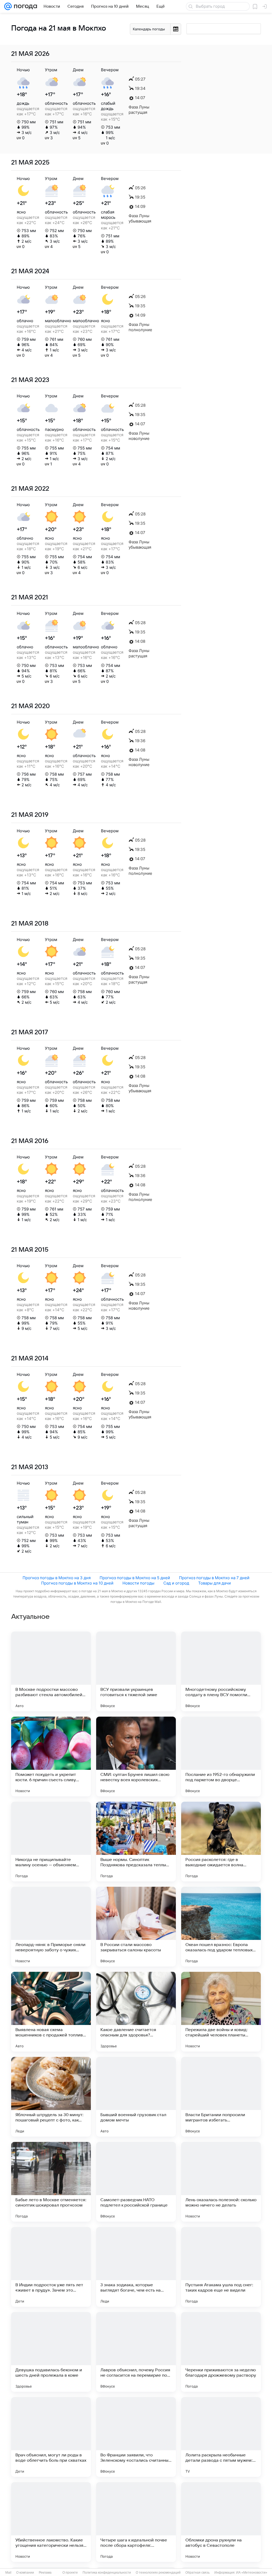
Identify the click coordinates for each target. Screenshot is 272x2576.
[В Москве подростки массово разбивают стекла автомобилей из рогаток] (51, 1671)
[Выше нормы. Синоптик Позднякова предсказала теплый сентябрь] (136, 1842)
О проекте (70, 2573)
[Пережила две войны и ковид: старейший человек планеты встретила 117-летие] (221, 2012)
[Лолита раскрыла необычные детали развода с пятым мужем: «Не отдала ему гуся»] (221, 2437)
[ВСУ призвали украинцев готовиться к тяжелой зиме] (136, 1671)
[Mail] (8, 6)
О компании (25, 2573)
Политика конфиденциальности (107, 2573)
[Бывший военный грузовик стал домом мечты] (136, 2097)
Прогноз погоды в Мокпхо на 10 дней (77, 1583)
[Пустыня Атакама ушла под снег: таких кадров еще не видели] (221, 2267)
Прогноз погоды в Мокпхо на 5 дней (135, 1578)
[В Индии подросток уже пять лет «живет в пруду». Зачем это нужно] (51, 2267)
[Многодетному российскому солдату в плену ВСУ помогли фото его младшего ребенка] (221, 1671)
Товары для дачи (214, 1583)
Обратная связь (197, 2573)
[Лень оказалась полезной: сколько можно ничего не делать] (221, 2182)
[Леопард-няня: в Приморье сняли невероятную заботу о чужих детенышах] (51, 1927)
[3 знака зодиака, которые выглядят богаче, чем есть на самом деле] (136, 2267)
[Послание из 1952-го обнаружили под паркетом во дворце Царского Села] (221, 1756)
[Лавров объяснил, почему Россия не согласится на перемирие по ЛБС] (136, 2352)
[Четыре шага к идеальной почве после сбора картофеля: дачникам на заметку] (136, 2522)
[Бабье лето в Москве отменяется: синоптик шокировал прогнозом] (51, 2182)
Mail (8, 2573)
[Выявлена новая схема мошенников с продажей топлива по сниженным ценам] (51, 2012)
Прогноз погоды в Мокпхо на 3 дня (57, 1578)
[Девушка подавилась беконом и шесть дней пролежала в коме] (51, 2352)
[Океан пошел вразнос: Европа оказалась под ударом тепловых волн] (221, 1927)
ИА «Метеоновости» (252, 2573)
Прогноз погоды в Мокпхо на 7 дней (214, 1578)
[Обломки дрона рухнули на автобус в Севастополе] (221, 2522)
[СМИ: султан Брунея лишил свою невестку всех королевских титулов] (136, 1756)
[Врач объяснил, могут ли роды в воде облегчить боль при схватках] (51, 2437)
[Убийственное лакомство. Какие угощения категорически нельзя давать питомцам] (51, 2522)
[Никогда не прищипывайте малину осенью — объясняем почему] (51, 1842)
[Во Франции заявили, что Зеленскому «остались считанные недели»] (136, 2437)
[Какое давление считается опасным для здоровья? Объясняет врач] (136, 2012)
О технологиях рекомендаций (158, 2573)
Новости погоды (138, 1583)
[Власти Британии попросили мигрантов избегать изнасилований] (221, 2097)
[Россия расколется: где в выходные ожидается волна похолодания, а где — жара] (221, 1842)
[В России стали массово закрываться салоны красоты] (136, 1927)
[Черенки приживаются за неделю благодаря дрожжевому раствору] (221, 2352)
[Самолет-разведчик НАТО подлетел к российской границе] (136, 2182)
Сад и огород (176, 1583)
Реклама (45, 2573)
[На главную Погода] (24, 6)
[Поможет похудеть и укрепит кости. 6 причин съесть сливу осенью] (51, 1756)
